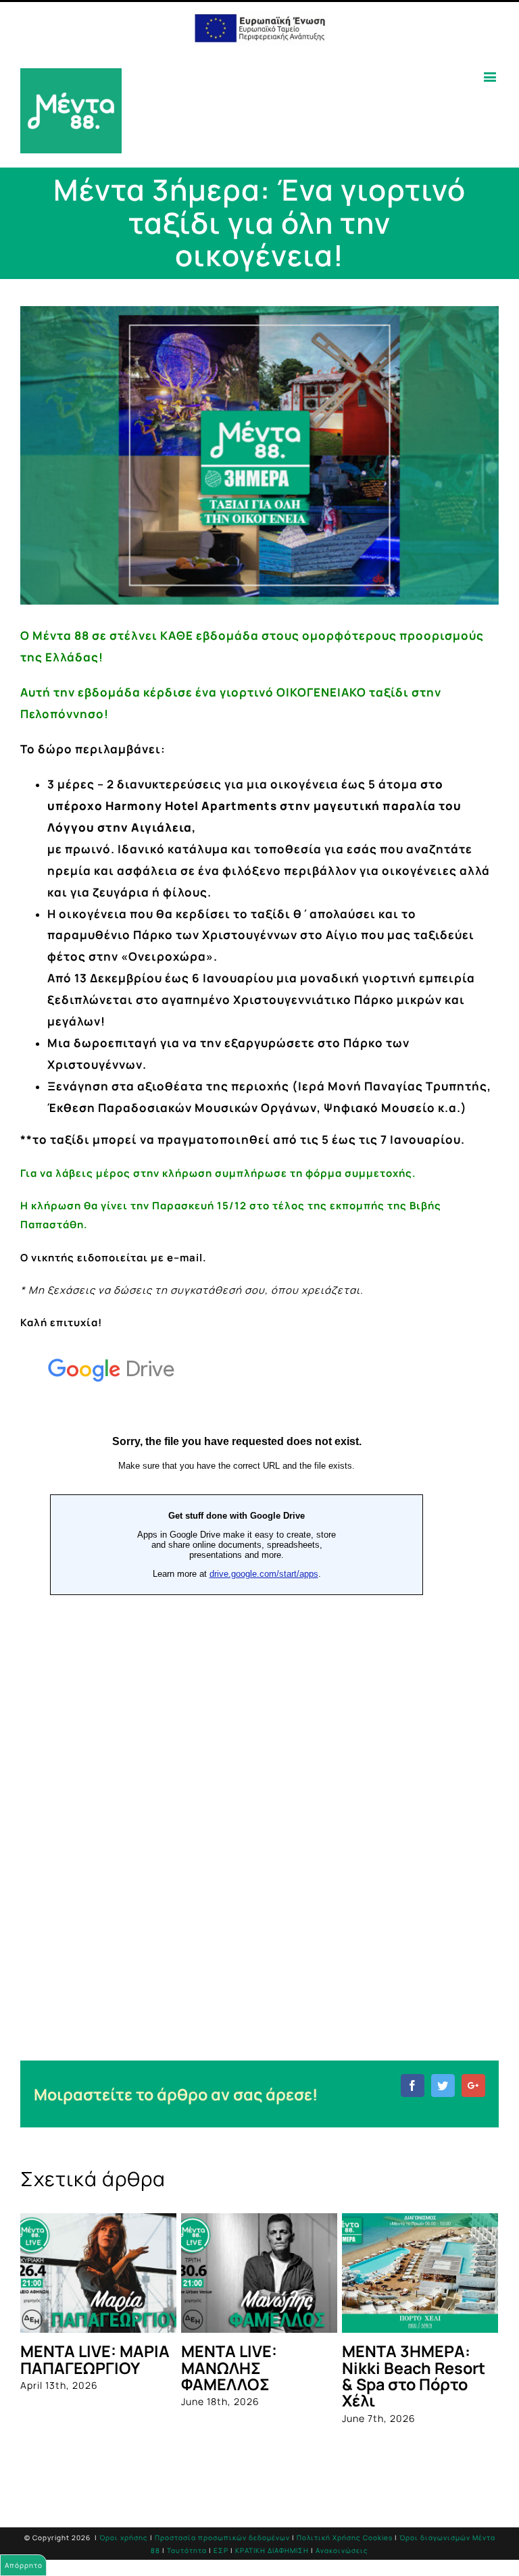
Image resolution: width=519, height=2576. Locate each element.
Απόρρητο (24, 2565)
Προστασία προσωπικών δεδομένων (222, 2537)
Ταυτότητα (187, 2550)
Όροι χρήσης (124, 2537)
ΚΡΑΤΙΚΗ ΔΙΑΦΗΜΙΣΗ (272, 2550)
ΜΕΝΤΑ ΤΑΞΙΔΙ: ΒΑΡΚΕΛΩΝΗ (400, 2359)
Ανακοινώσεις (342, 2550)
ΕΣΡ (221, 2550)
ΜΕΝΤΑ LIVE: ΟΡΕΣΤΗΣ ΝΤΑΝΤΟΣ (96, 2359)
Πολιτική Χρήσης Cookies (345, 2537)
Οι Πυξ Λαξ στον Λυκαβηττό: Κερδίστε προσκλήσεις (243, 2376)
